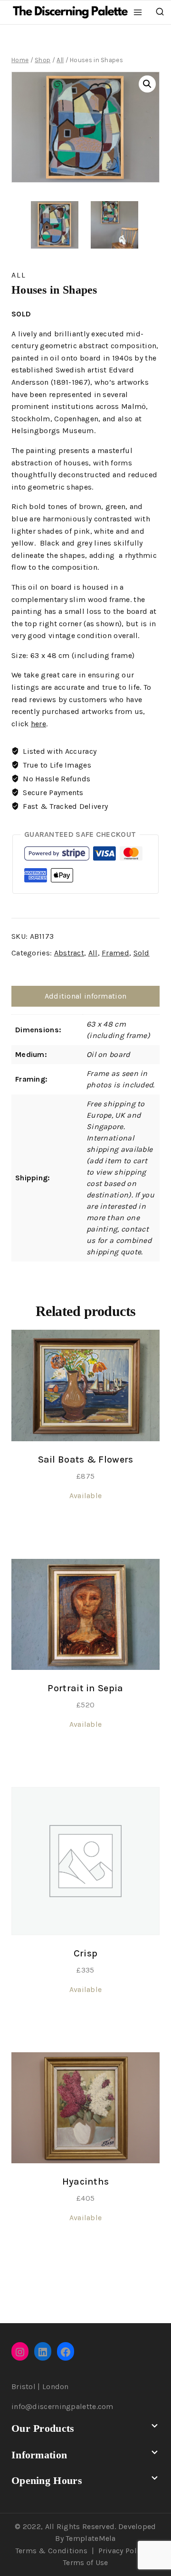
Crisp (86, 1953)
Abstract (69, 953)
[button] (147, 84)
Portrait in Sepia (85, 1688)
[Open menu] (138, 12)
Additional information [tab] (86, 996)
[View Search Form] (160, 12)
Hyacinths (86, 2182)
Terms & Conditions (51, 2551)
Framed (115, 953)
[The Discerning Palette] (70, 12)
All (19, 275)
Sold (142, 953)
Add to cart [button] (85, 1529)
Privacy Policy (123, 2551)
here (38, 724)
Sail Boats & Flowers (86, 1459)
